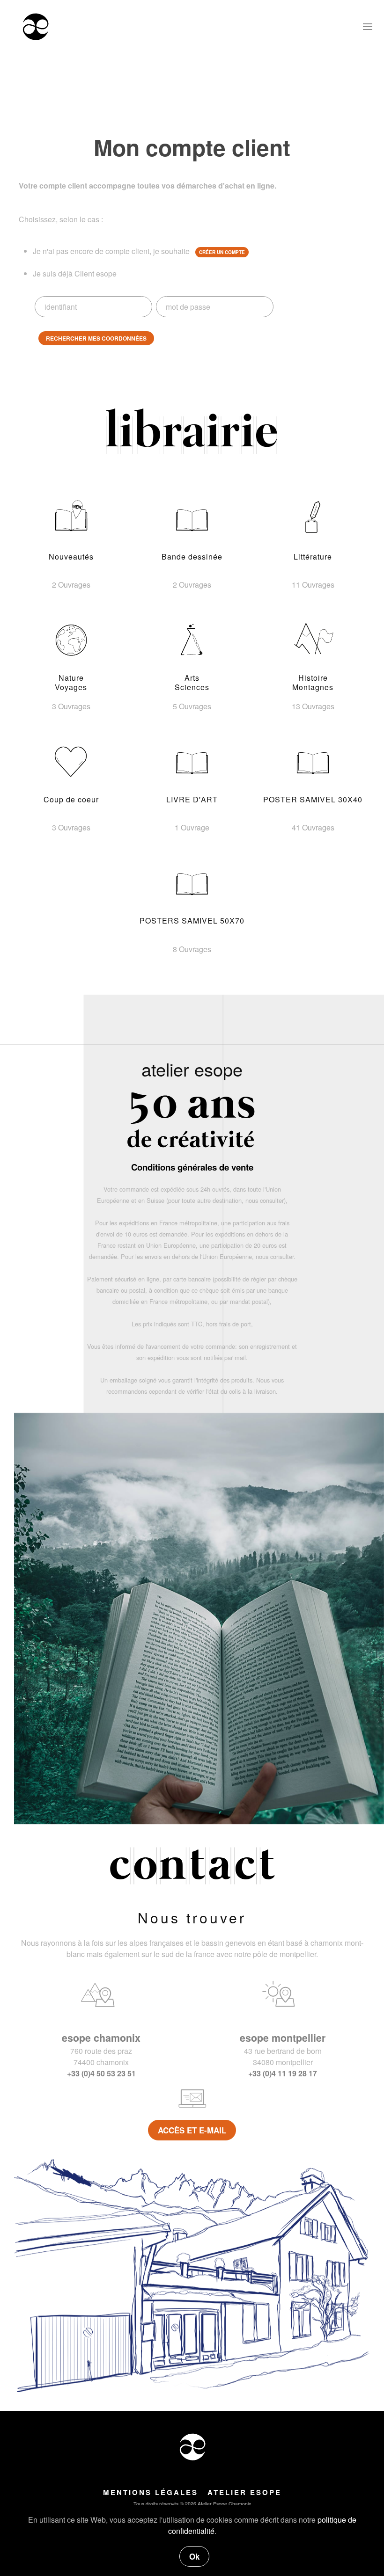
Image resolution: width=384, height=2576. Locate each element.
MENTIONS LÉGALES (151, 2492)
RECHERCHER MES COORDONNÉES (96, 338)
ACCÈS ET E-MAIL (192, 2130)
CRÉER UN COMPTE (222, 252)
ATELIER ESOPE (244, 2492)
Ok (194, 2556)
